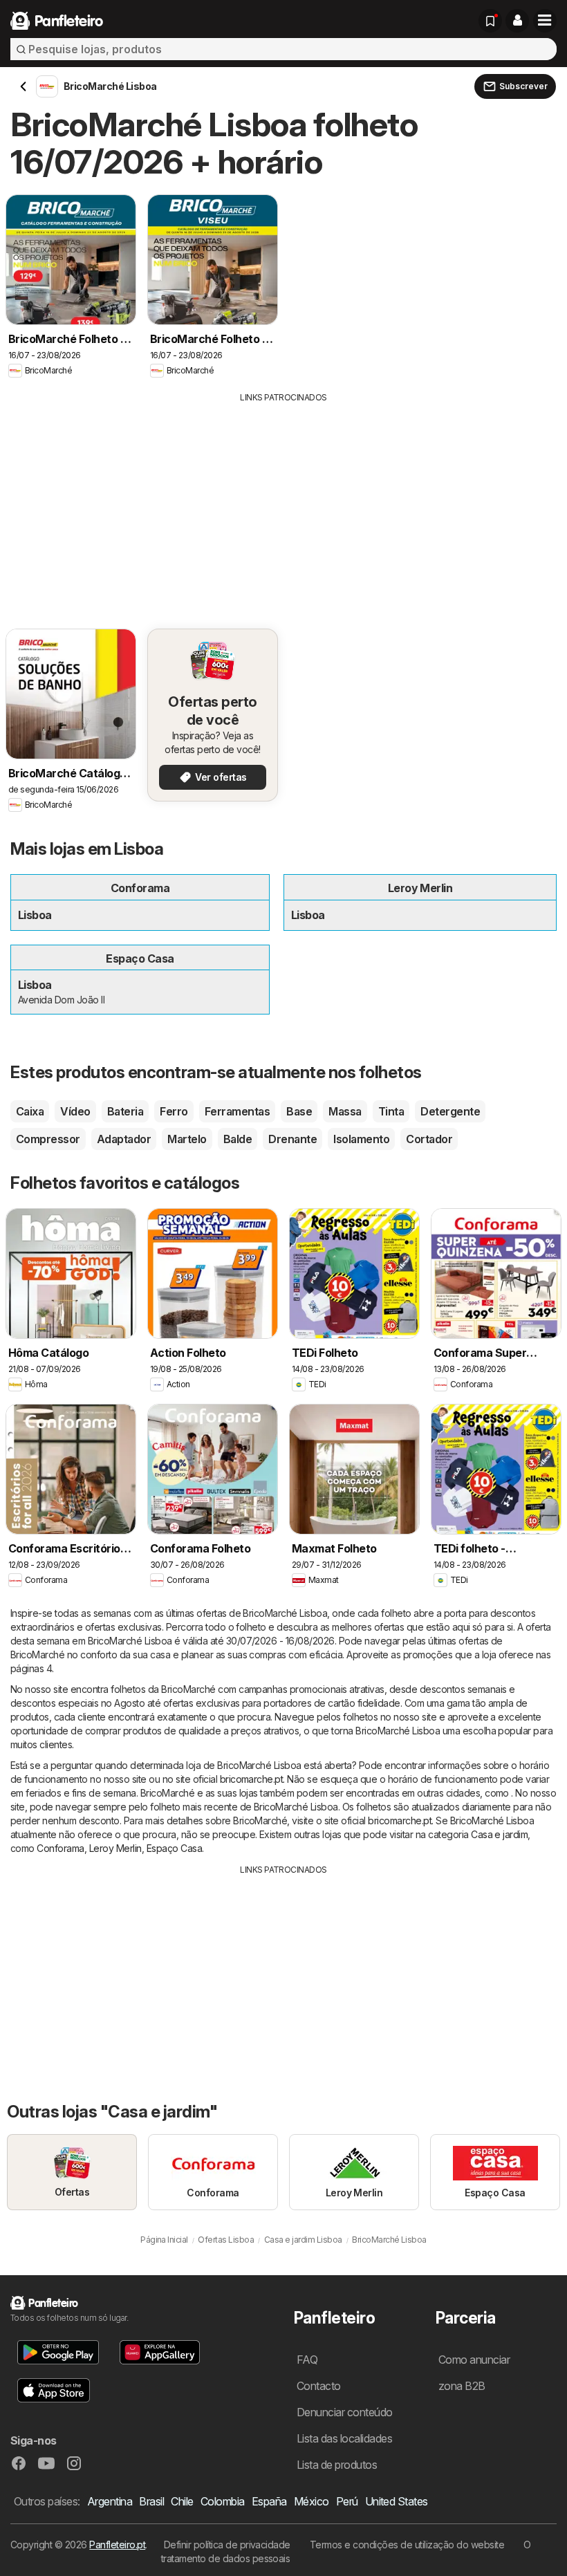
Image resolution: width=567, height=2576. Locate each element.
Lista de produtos (337, 2465)
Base (299, 1111)
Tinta (391, 1111)
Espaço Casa (174, 1848)
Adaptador (124, 1139)
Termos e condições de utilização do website (407, 2545)
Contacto (319, 2386)
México (312, 2501)
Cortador (429, 1139)
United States (397, 2501)
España (269, 2501)
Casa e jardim (499, 1834)
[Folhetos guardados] (490, 21)
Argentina (110, 2501)
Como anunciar (474, 2360)
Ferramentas (237, 1111)
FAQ (307, 2360)
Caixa (30, 1111)
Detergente (450, 1111)
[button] (517, 21)
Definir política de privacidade (227, 2545)
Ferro (174, 1111)
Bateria (125, 1111)
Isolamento (361, 1139)
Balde (238, 1139)
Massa (345, 1111)
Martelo (187, 1139)
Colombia (223, 2501)
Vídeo (75, 1111)
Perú (347, 2501)
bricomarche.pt (252, 1779)
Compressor (48, 1139)
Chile (182, 2501)
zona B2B (462, 2386)
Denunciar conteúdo (345, 2412)
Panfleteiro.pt (117, 2545)
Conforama (60, 1848)
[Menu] (545, 21)
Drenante (292, 1139)
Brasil (151, 2501)
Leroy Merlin (115, 1848)
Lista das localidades (344, 2438)
